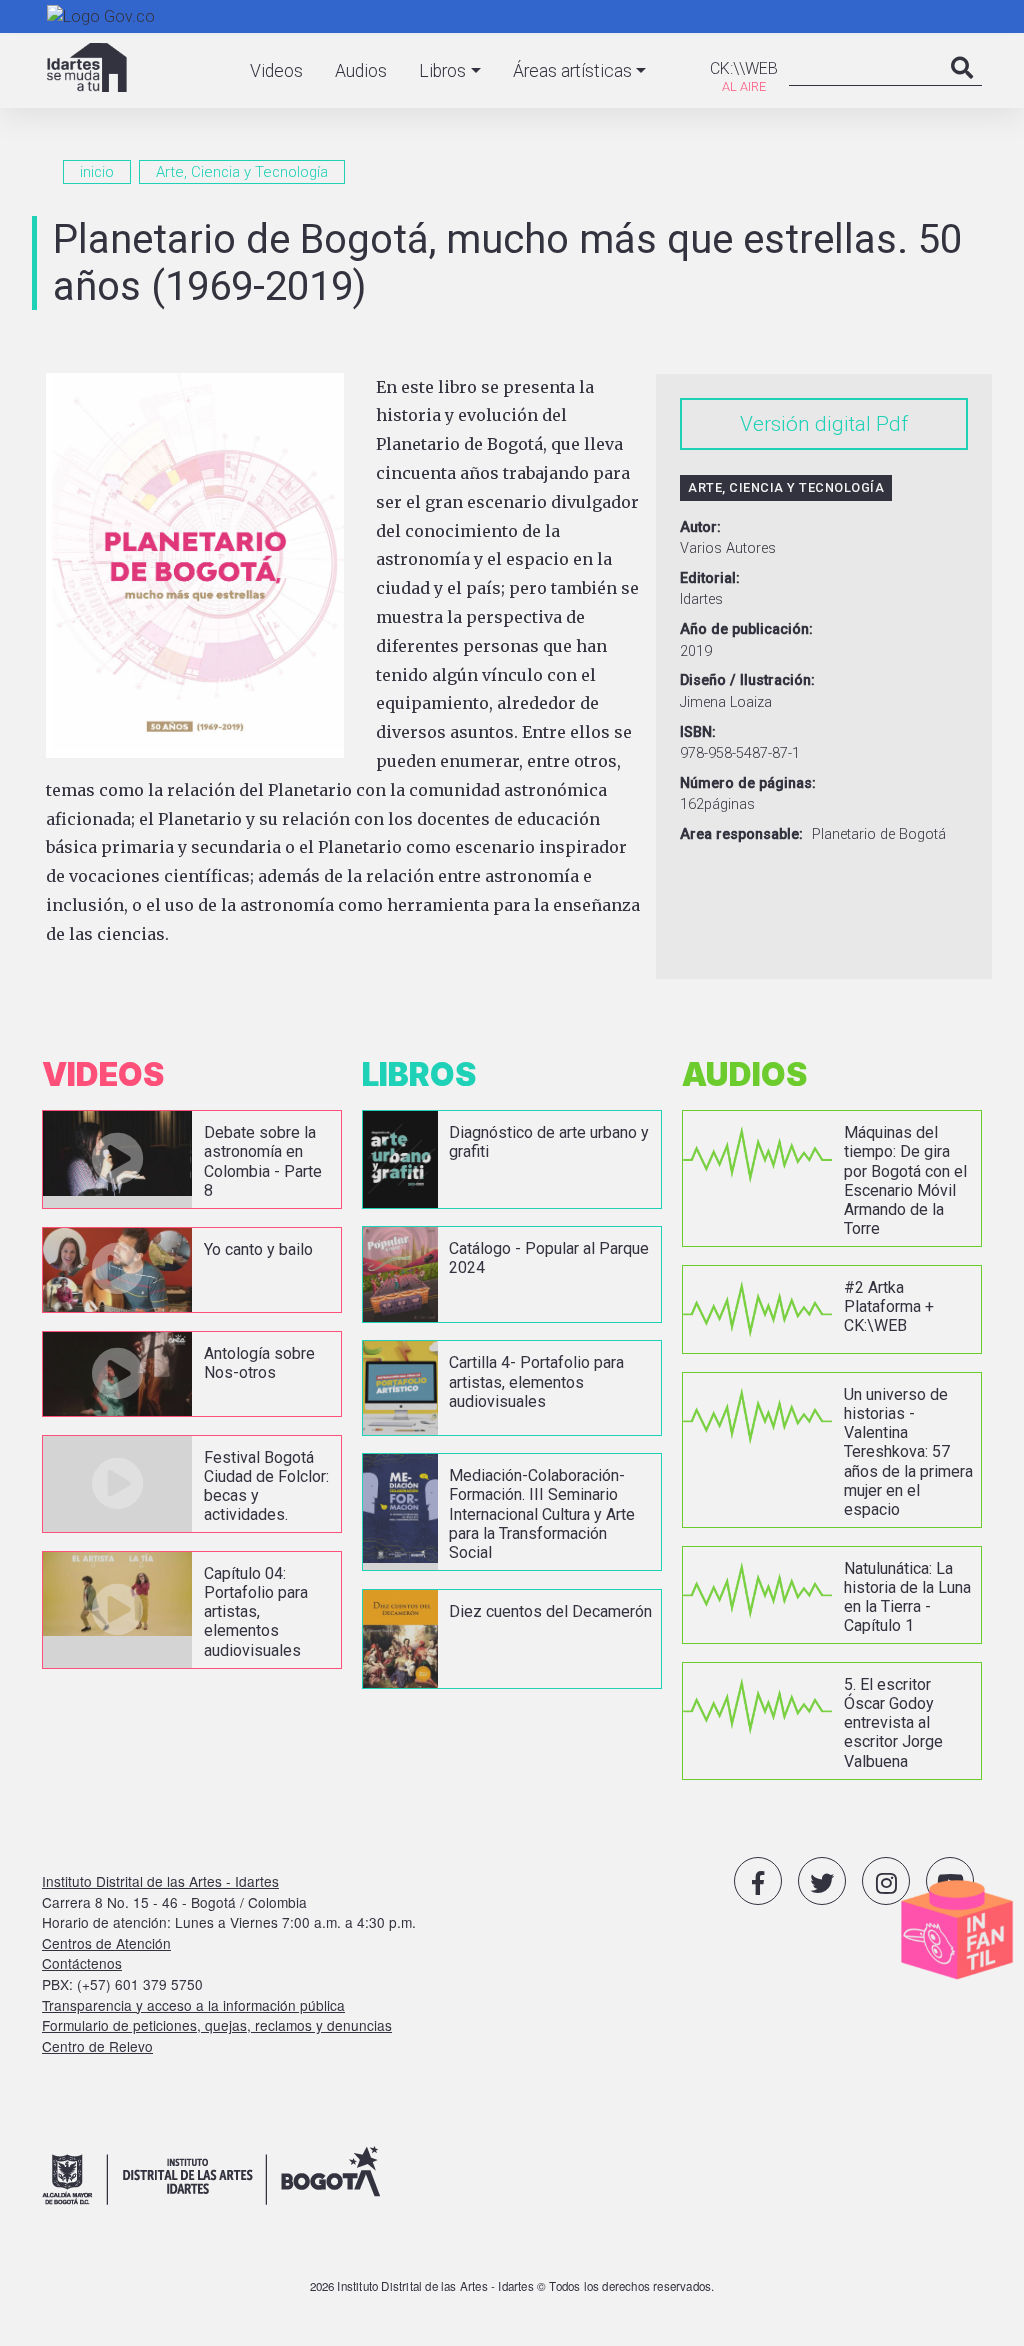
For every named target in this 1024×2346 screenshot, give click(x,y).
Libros (442, 71)
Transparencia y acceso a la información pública (193, 2005)
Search (962, 88)
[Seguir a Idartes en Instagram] (886, 1881)
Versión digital (805, 424)
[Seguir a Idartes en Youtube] (950, 1881)
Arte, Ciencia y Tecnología (242, 172)
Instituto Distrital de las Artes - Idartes (160, 1881)
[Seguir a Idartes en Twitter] (822, 1881)
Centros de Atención (106, 1943)
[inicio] (87, 67)
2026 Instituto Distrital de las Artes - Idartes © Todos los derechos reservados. (512, 2286)
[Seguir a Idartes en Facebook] (758, 1881)
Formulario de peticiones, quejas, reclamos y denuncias (217, 2025)
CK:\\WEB (744, 68)
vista (192, 1159)
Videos (276, 71)
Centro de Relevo (97, 2046)
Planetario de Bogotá (879, 834)
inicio (97, 172)
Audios (361, 71)
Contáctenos (82, 1963)
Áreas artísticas (572, 71)
